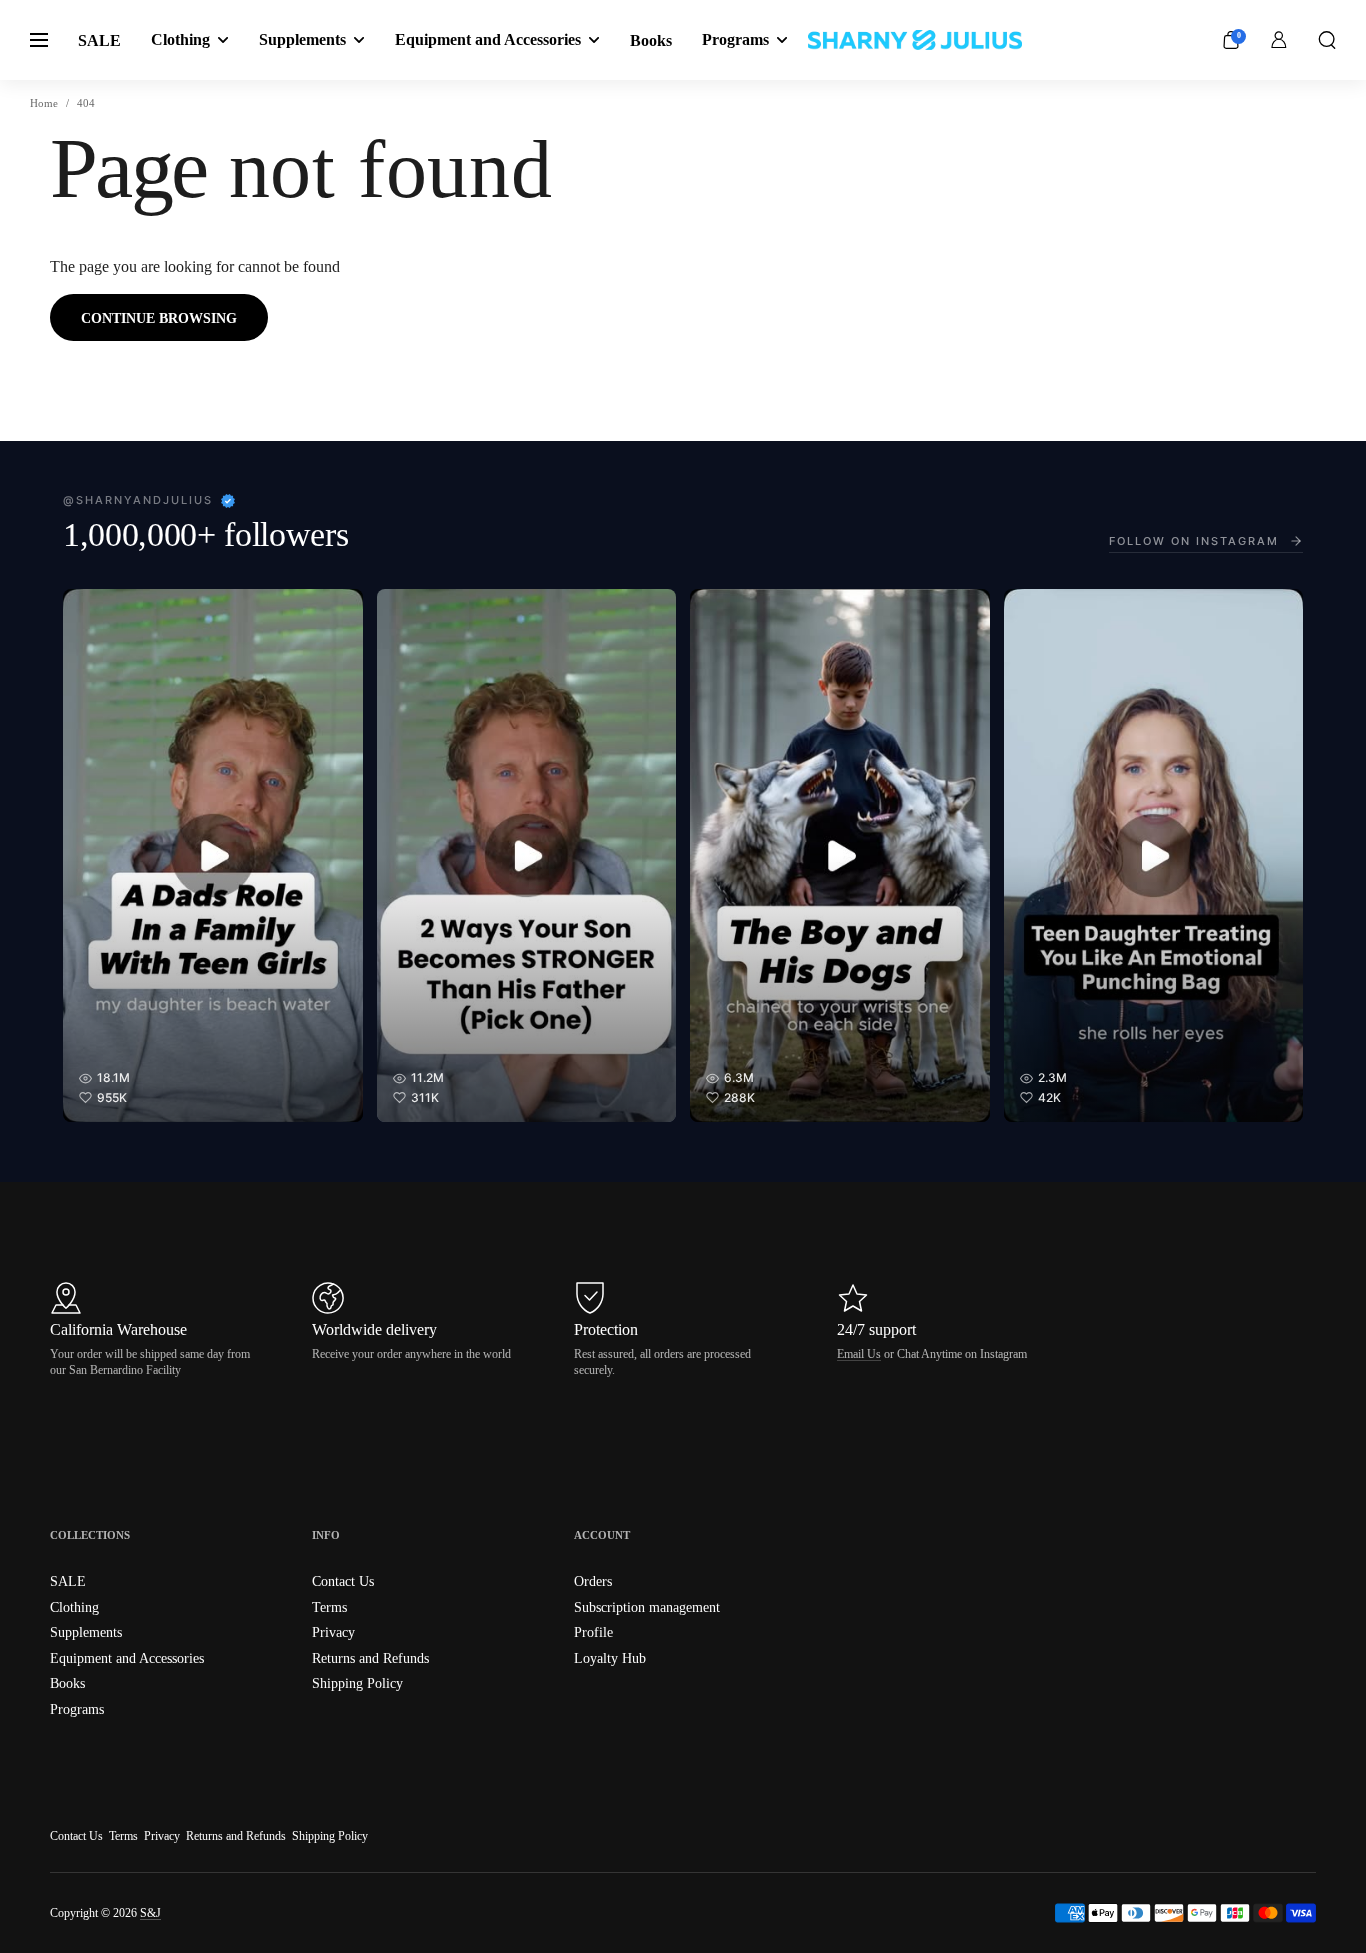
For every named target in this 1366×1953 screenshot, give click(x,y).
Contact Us (76, 1836)
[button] (1327, 40)
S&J (150, 1913)
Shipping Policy (330, 1836)
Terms (123, 1836)
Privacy (162, 1836)
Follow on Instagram (1194, 541)
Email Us (859, 1354)
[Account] (1279, 40)
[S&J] (915, 40)
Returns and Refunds (236, 1836)
